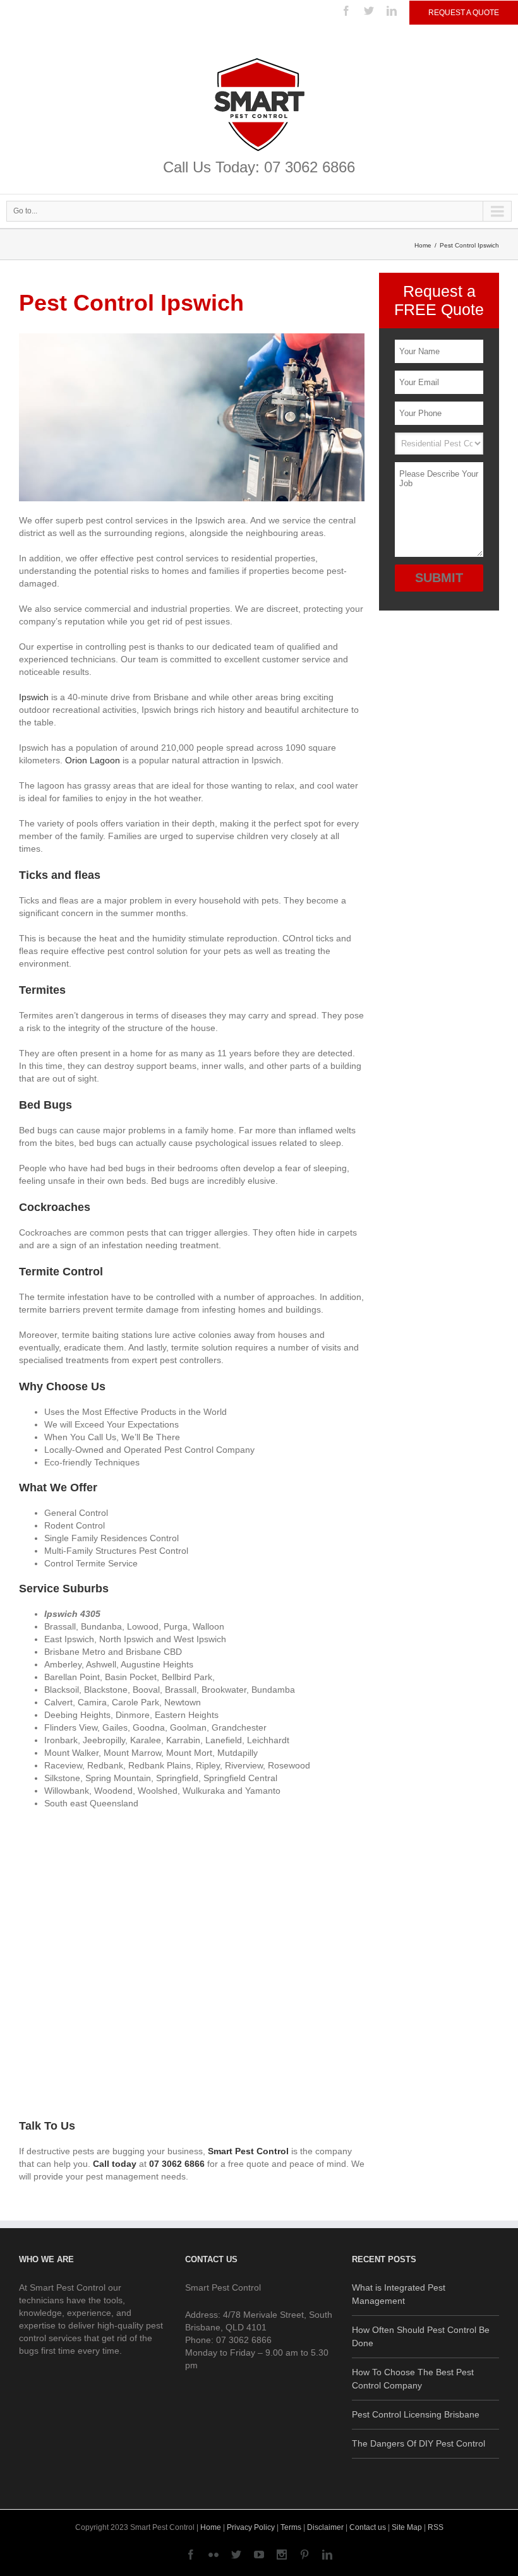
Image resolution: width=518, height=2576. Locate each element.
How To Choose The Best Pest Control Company (413, 2379)
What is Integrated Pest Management (399, 2294)
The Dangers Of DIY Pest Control (419, 2443)
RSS (436, 2527)
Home (423, 245)
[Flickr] (214, 2555)
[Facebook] (346, 11)
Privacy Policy (251, 2527)
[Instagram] (282, 2555)
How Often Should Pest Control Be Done (421, 2336)
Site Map (407, 2527)
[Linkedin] (392, 11)
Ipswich (34, 697)
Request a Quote (464, 13)
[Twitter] (369, 11)
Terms (291, 2527)
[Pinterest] (304, 2555)
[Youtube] (259, 2555)
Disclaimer (325, 2527)
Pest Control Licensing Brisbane (416, 2414)
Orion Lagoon (93, 760)
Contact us (368, 2527)
